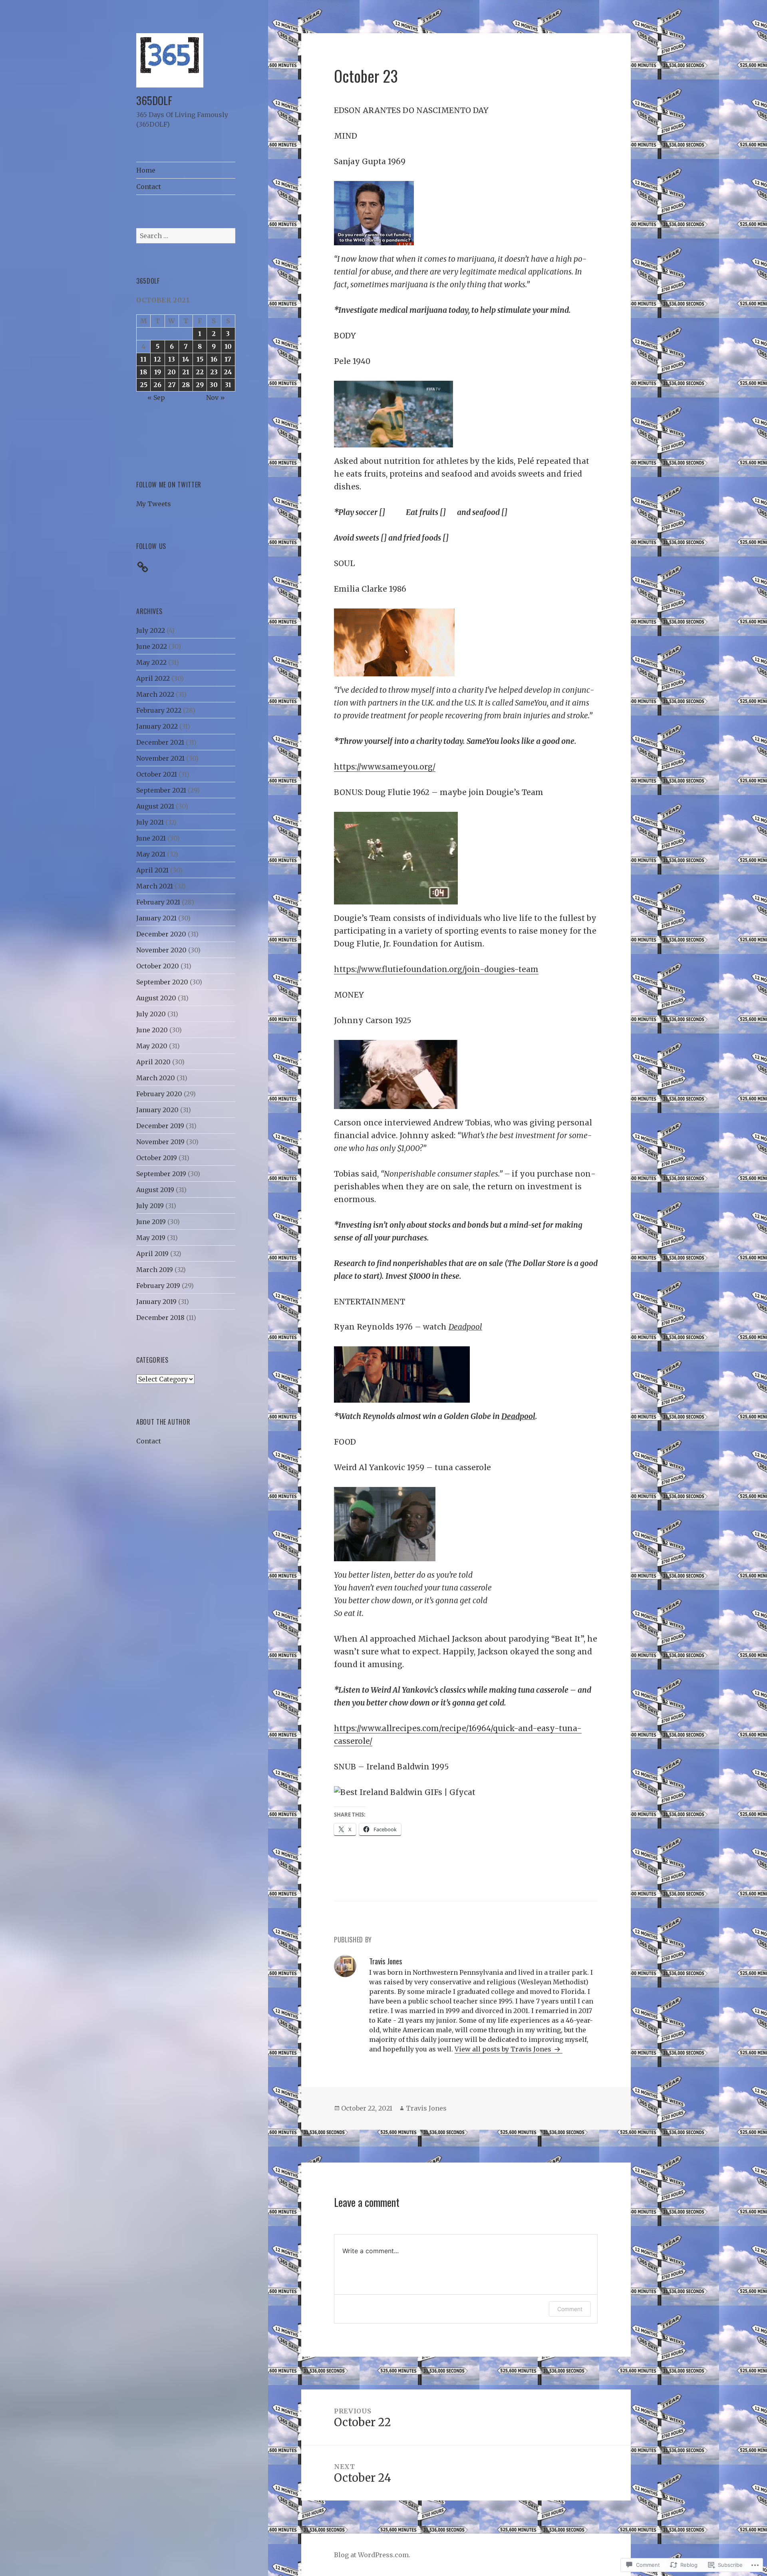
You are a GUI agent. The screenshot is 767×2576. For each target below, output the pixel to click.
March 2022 (155, 694)
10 (228, 346)
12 (157, 359)
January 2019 (156, 1302)
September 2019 (161, 1174)
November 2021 (160, 758)
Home (146, 170)
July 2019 (150, 1206)
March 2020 (156, 1078)
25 (144, 385)
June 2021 (151, 838)
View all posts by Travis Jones (504, 2049)
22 (200, 372)
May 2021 (151, 854)
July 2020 (151, 1014)
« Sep (156, 398)
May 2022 (151, 662)
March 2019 (155, 1270)
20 (172, 372)
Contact (149, 187)
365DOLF (154, 100)
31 (228, 385)
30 (214, 385)
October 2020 (158, 966)
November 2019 (160, 1142)
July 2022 (151, 630)
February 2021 (158, 902)
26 (157, 385)
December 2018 (160, 1318)
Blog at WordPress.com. (372, 2555)
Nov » (216, 398)
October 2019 (157, 1158)
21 (186, 372)
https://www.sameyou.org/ (385, 767)
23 (214, 372)
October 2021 (157, 774)
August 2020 (156, 998)
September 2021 (161, 790)
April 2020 (153, 1062)
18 (143, 372)
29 (200, 385)
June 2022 (152, 646)
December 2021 (160, 742)
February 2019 (158, 1286)
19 (158, 372)
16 (214, 359)
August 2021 (155, 806)
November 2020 (161, 950)
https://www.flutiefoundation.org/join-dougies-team (436, 969)
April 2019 (152, 1254)
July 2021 (150, 822)
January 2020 (157, 1110)
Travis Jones (426, 2108)
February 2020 (159, 1094)
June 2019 (151, 1222)
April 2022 (153, 678)
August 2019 (155, 1190)
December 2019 (160, 1126)
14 (186, 359)
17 (228, 359)
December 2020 (161, 934)
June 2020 (152, 1030)
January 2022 (157, 726)
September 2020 (162, 982)
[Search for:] (186, 236)
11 (143, 359)
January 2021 (156, 918)
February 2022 (159, 710)
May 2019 (151, 1238)
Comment (570, 2309)
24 (228, 372)
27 (172, 385)
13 (172, 359)
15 (200, 359)
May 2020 (152, 1046)
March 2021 (155, 886)
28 (186, 385)
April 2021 (152, 870)
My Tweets (154, 504)
